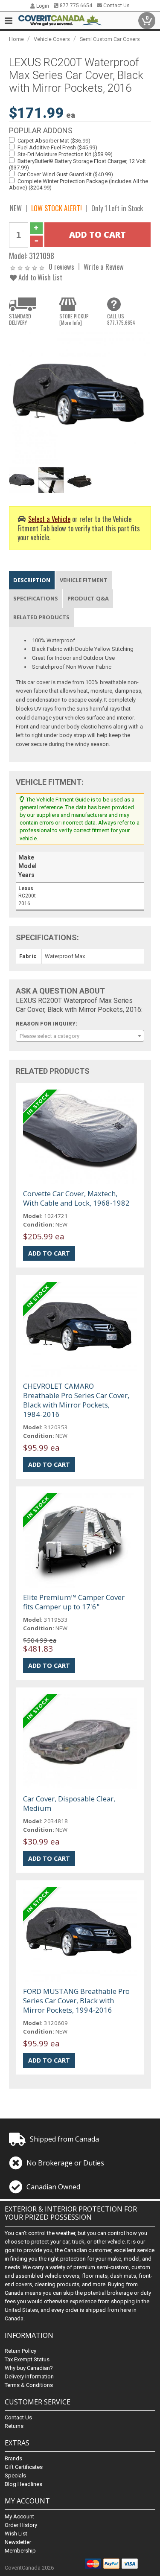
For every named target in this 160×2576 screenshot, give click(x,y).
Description (32, 580)
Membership (20, 2551)
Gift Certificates (24, 2467)
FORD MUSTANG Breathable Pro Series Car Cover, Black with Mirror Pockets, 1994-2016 (76, 2000)
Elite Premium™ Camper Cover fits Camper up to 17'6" (74, 1602)
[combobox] (80, 1036)
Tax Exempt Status (27, 2359)
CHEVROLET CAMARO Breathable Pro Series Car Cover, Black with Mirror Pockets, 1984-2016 (76, 1400)
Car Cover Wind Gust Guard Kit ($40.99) (65, 174)
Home (16, 39)
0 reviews (61, 267)
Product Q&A (88, 598)
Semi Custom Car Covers (110, 39)
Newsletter (18, 2542)
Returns (14, 2426)
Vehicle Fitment (84, 580)
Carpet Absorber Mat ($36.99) (54, 141)
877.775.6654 (75, 6)
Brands (13, 2458)
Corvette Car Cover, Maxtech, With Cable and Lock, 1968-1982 (76, 1198)
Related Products (41, 617)
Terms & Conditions (29, 2385)
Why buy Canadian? (29, 2368)
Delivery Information (29, 2376)
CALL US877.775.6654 (121, 319)
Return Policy (20, 2351)
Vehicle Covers (52, 39)
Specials (15, 2475)
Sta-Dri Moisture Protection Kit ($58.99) (65, 154)
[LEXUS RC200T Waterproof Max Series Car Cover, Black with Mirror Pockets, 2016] (80, 398)
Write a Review (104, 267)
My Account (19, 2516)
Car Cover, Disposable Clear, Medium (69, 1803)
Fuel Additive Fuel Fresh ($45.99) (57, 147)
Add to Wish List (39, 277)
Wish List (16, 2534)
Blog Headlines (23, 2484)
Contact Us (116, 6)
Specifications (36, 598)
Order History (21, 2525)
